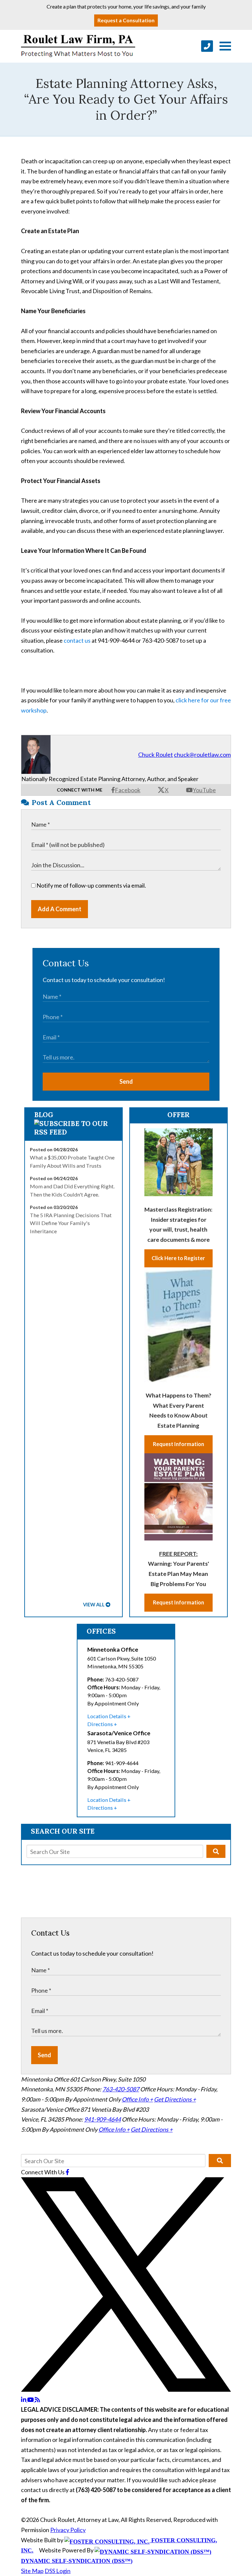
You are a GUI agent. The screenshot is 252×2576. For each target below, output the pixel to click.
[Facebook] (67, 2172)
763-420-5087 (121, 2089)
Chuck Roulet (156, 755)
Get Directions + (175, 2099)
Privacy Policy (68, 2530)
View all (94, 1605)
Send (126, 1081)
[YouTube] (31, 2400)
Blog (44, 1115)
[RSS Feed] (37, 2400)
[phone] (207, 46)
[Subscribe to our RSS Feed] (74, 1132)
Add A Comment (60, 909)
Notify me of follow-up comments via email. (91, 885)
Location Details (107, 1716)
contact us (77, 640)
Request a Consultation (126, 20)
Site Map (32, 2571)
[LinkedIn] (24, 2400)
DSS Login (58, 2571)
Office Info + (137, 2099)
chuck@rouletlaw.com (202, 755)
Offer (178, 1115)
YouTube (204, 790)
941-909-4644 (102, 2119)
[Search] (216, 1851)
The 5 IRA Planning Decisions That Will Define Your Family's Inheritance (71, 1223)
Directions (100, 1724)
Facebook (128, 790)
